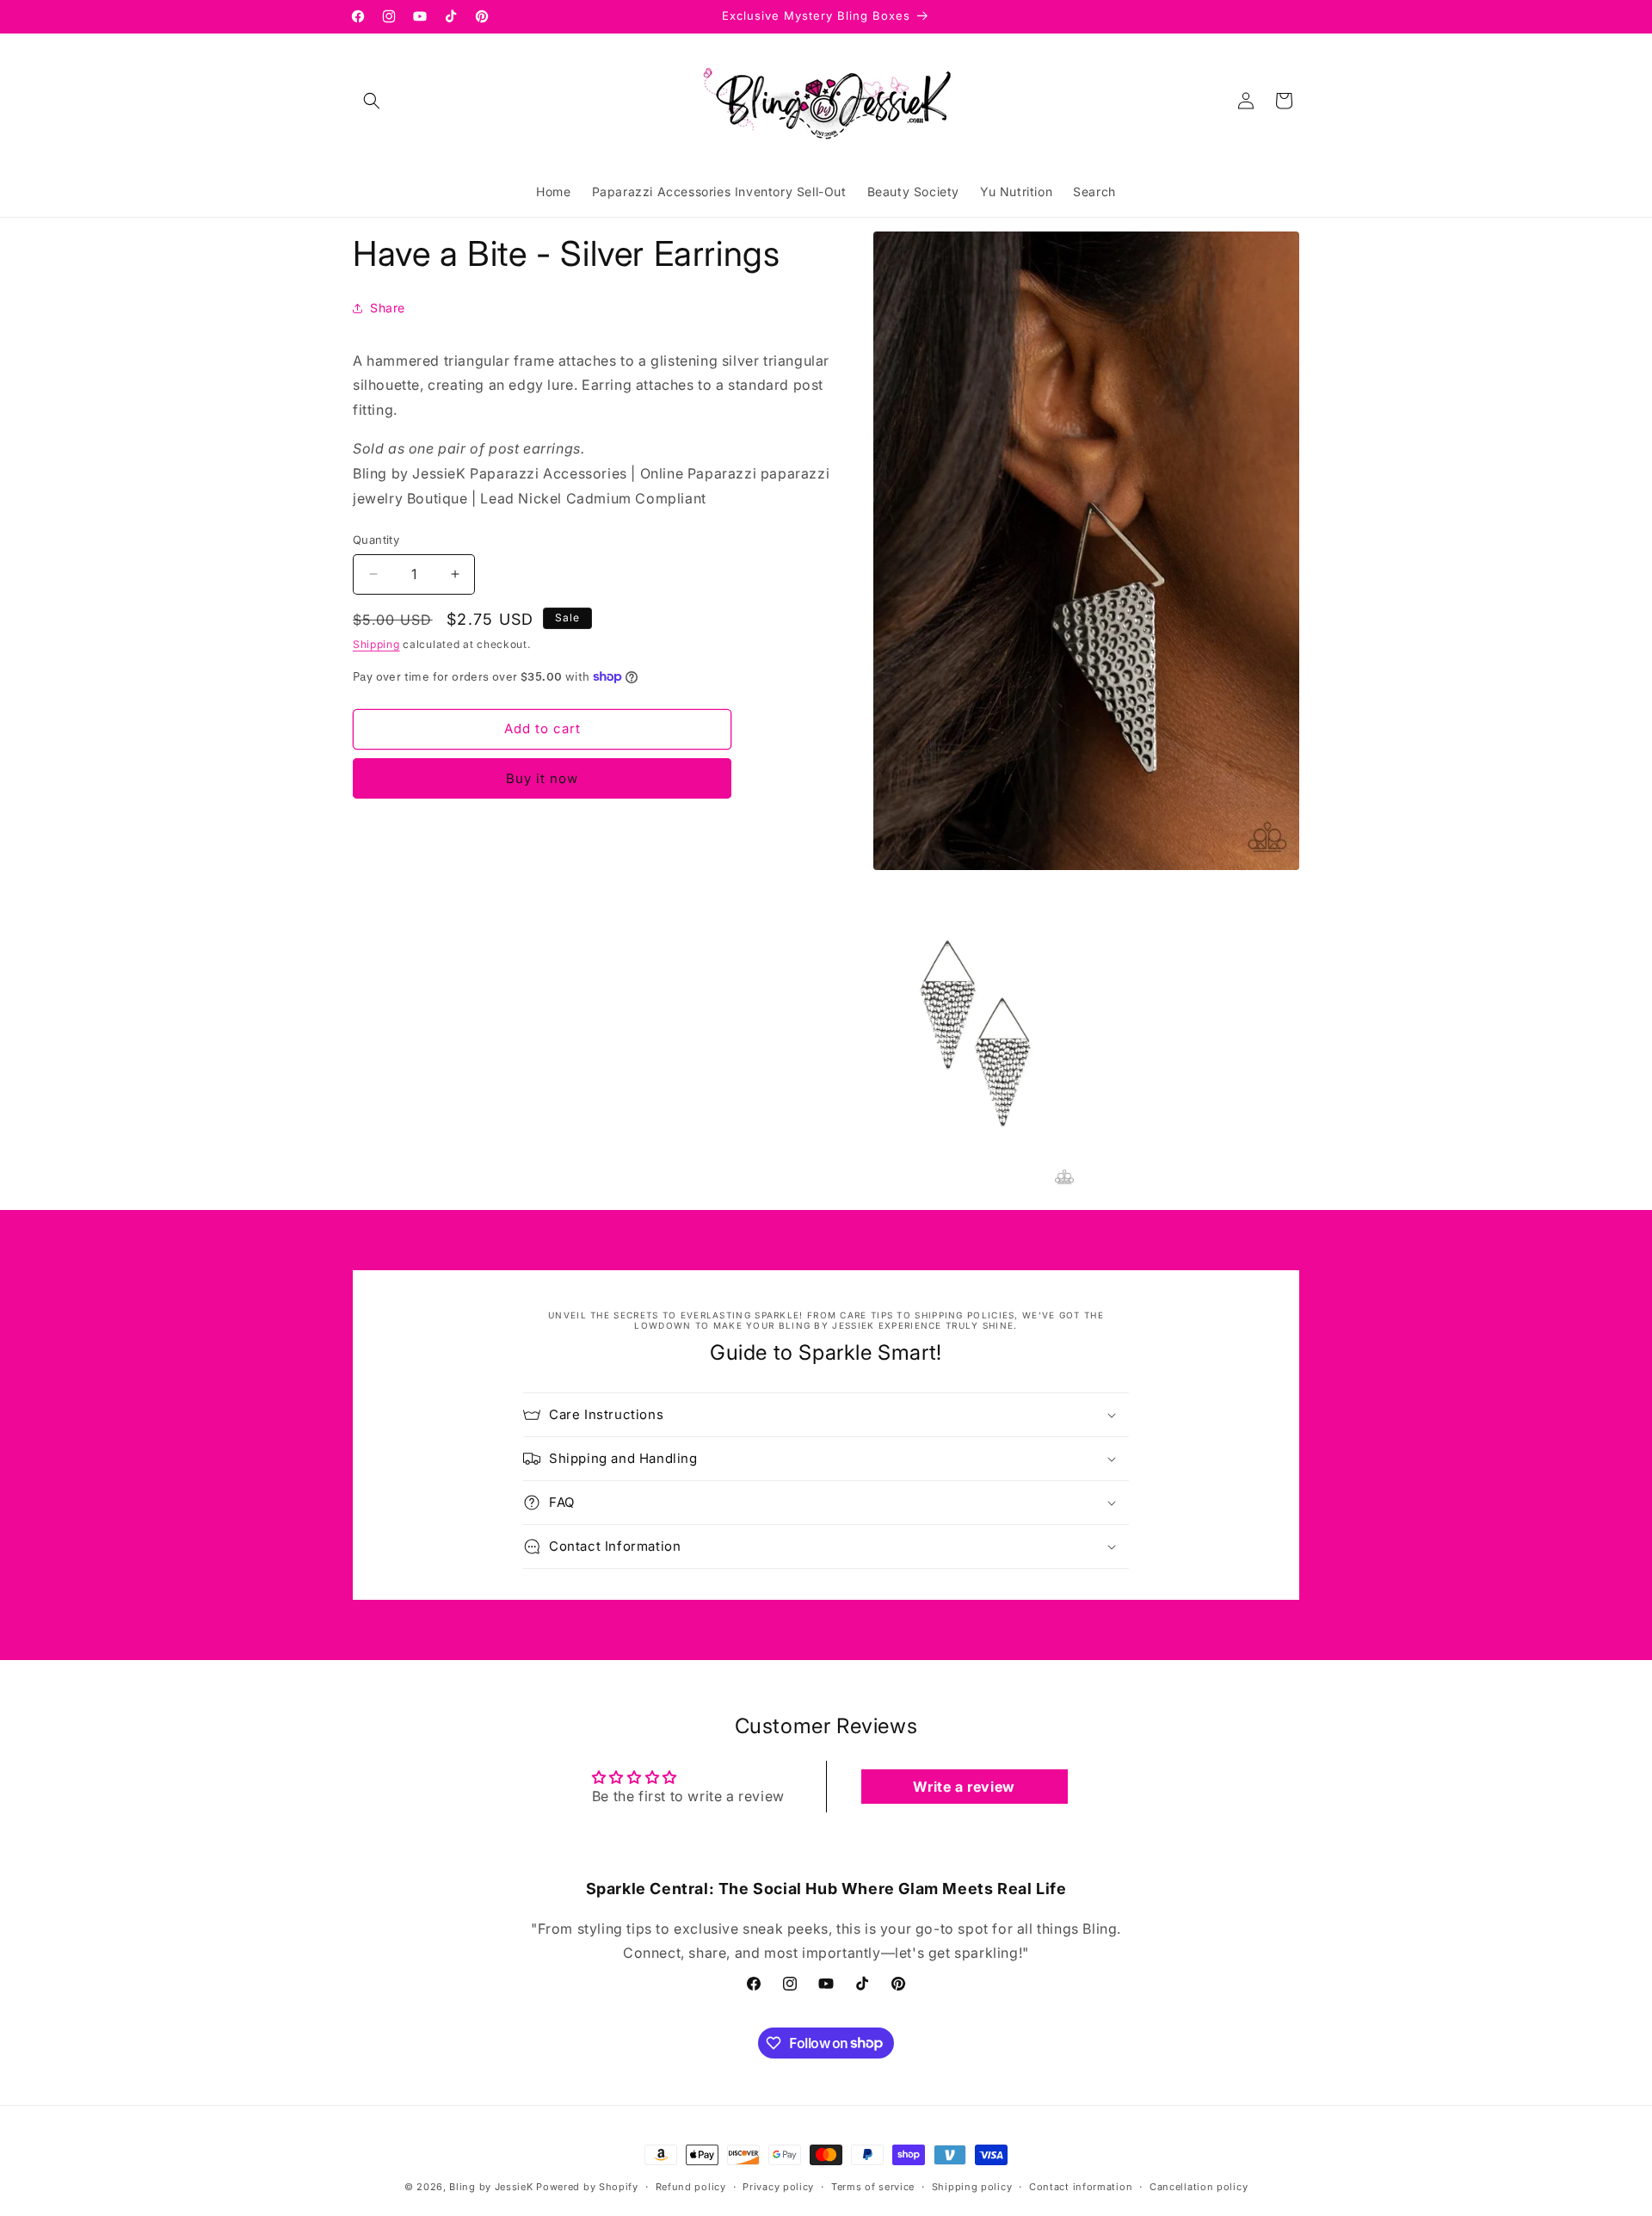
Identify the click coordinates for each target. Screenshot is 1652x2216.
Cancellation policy (1199, 2186)
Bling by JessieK (491, 2187)
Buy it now (542, 778)
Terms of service (873, 2186)
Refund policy (691, 2186)
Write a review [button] (964, 1787)
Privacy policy (778, 2186)
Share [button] (388, 308)
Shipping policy (972, 2186)
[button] (372, 101)
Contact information (1081, 2186)
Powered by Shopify (587, 2187)
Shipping (376, 644)
